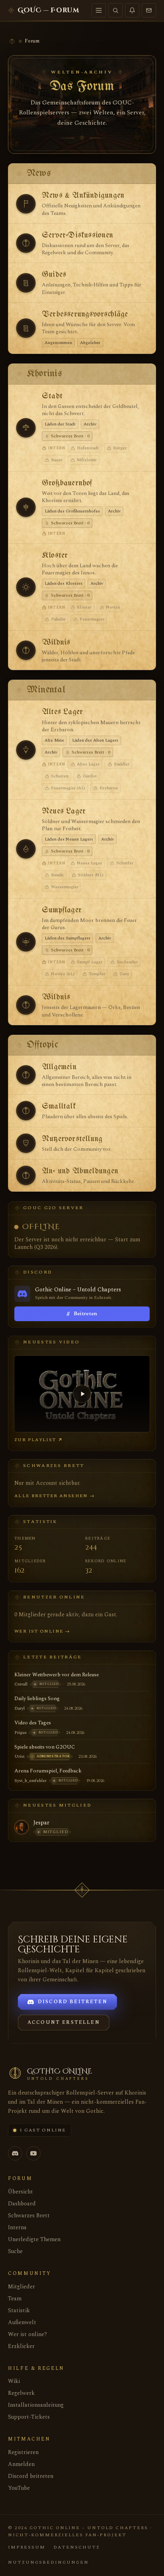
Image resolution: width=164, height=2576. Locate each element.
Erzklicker (21, 2346)
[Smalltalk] (26, 1111)
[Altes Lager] (26, 750)
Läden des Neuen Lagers (69, 839)
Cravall (21, 1684)
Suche (15, 2251)
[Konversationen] (149, 10)
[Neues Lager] (26, 849)
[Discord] (15, 2153)
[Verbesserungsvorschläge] (26, 328)
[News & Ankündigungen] (26, 204)
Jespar (41, 1823)
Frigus (20, 1732)
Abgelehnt (90, 343)
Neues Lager (64, 811)
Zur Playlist (35, 1440)
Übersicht (20, 2192)
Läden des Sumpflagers (67, 938)
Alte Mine (54, 740)
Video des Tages (33, 1723)
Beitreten (82, 1314)
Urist (20, 1756)
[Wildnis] (26, 650)
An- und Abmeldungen (80, 1171)
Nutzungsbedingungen (48, 2562)
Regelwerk (21, 2393)
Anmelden (21, 2464)
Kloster (55, 556)
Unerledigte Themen (34, 2239)
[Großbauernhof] (26, 507)
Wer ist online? (27, 2334)
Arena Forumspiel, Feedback (48, 1771)
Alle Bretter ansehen (55, 1496)
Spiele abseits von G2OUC (45, 1747)
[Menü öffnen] (99, 10)
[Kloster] (26, 587)
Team (15, 2299)
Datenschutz (77, 2547)
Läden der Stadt (60, 424)
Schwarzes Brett (29, 2216)
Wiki (14, 2381)
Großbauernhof (67, 483)
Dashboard (22, 2204)
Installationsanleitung (36, 2405)
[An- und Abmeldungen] (26, 1175)
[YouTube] (33, 2153)
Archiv (90, 424)
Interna (17, 2227)
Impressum (27, 2547)
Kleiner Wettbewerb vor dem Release (57, 1675)
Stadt (52, 396)
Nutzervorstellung (72, 1139)
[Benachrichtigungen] (132, 10)
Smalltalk (59, 1106)
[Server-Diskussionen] (26, 243)
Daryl (20, 1708)
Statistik (19, 2310)
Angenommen (58, 343)
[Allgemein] (26, 1075)
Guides (54, 275)
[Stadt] (26, 428)
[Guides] (26, 283)
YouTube (19, 2488)
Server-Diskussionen (77, 235)
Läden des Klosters (63, 583)
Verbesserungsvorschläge (85, 314)
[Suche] (115, 10)
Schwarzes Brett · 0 (70, 436)
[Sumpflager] (26, 942)
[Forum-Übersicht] (12, 41)
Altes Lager (62, 712)
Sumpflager (62, 910)
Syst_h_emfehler (30, 1781)
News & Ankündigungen (83, 196)
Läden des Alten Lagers (95, 740)
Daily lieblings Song (37, 1699)
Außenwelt (22, 2322)
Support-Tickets (29, 2417)
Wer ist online (42, 1631)
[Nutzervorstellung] (26, 1143)
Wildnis (56, 643)
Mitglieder (21, 2287)
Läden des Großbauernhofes (72, 511)
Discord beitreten (31, 2476)
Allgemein (59, 1067)
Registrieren (23, 2452)
